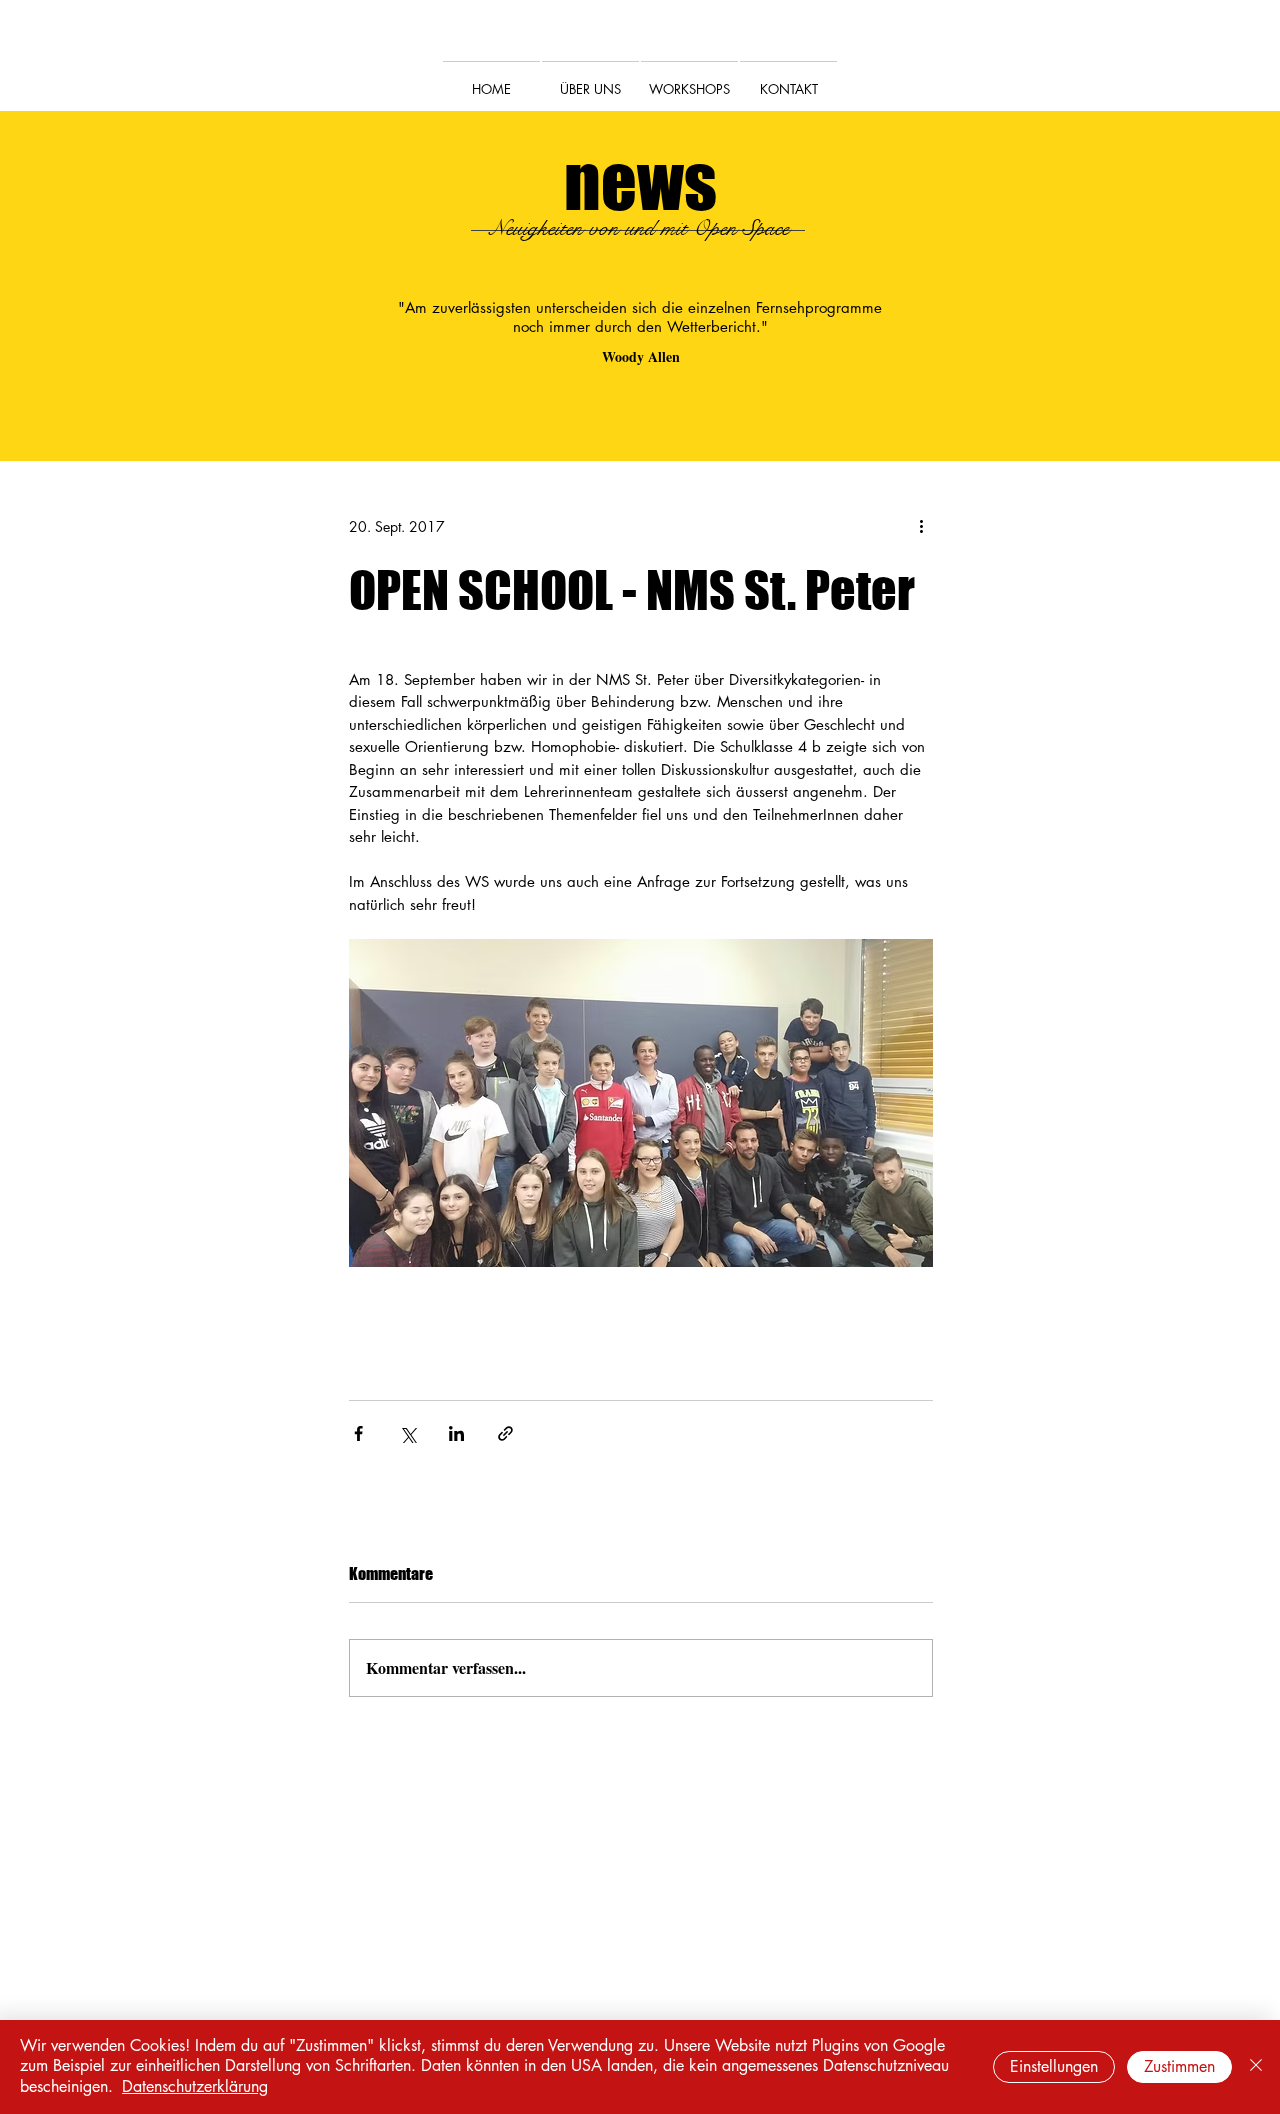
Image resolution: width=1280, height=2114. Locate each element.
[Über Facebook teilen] (358, 1433)
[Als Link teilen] (505, 1433)
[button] (590, 80)
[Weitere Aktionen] (921, 526)
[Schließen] (1256, 2067)
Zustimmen (1179, 2066)
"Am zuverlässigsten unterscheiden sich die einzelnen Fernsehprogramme (640, 307)
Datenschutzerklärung (195, 2086)
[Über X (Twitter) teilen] (407, 1433)
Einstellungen (1054, 2066)
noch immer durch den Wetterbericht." (640, 326)
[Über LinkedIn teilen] (456, 1433)
